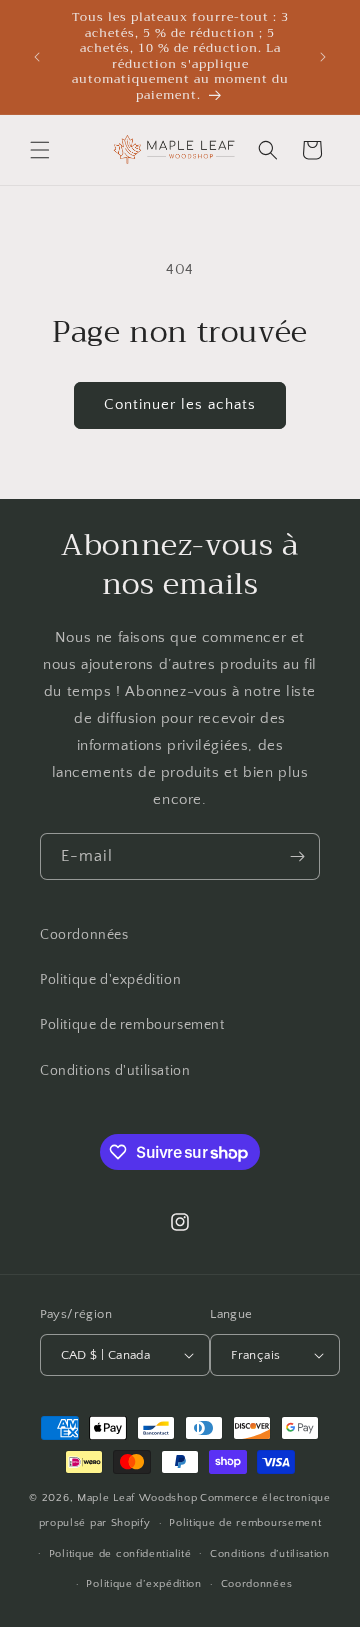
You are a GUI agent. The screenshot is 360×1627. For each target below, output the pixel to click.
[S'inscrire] (297, 856)
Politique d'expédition (110, 980)
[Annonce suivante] (323, 57)
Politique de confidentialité (120, 1554)
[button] (40, 150)
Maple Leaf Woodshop (137, 1498)
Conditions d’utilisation (270, 1554)
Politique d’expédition (143, 1584)
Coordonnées (84, 935)
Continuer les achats (180, 404)
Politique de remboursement (132, 1025)
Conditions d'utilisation (115, 1071)
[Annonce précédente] (37, 57)
